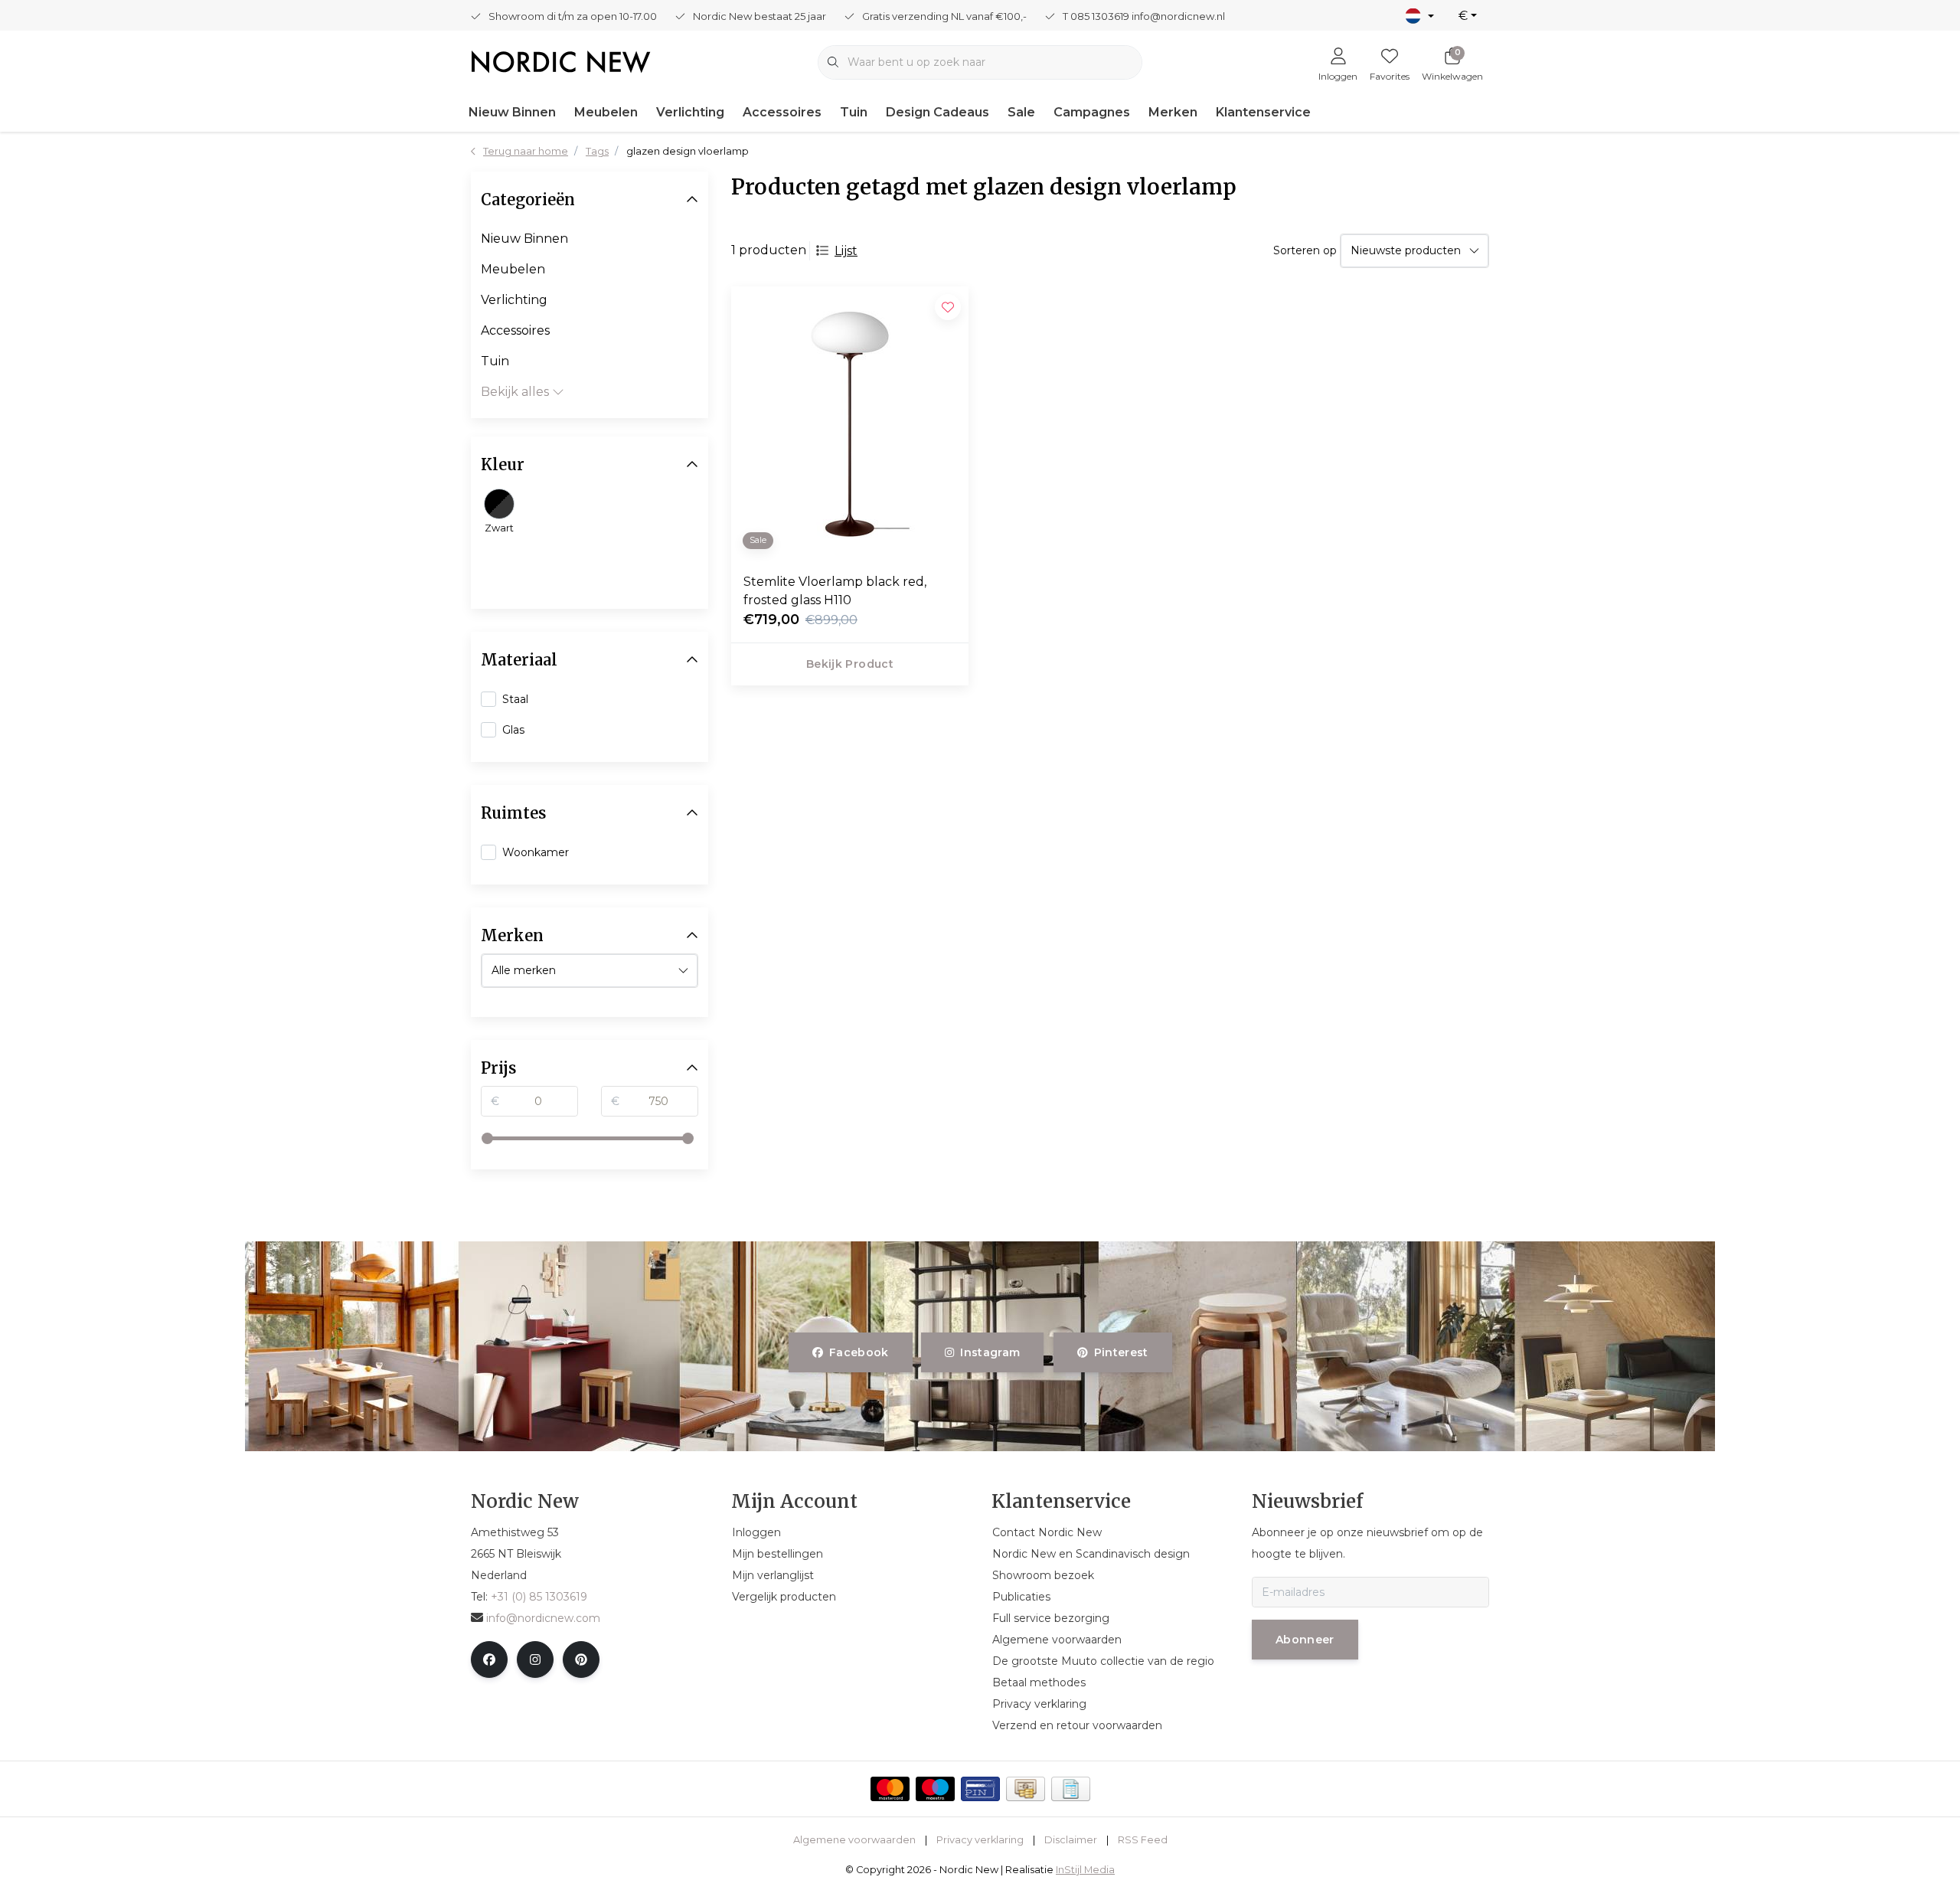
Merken (1173, 112)
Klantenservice (1263, 112)
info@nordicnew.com (543, 1618)
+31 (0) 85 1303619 (539, 1597)
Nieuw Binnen (512, 112)
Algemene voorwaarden (854, 1840)
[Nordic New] (561, 61)
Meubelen (606, 112)
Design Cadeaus (938, 112)
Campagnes (1092, 112)
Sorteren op (1305, 250)
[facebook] (489, 1659)
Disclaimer (1071, 1840)
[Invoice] (1071, 1789)
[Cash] (1026, 1789)
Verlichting (690, 112)
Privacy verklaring (980, 1840)
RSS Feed (1143, 1840)
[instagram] (535, 1659)
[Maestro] (935, 1789)
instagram (991, 1352)
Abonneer (1305, 1640)
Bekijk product (850, 664)
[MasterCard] (890, 1789)
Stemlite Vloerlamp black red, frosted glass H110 (835, 591)
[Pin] (980, 1789)
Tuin (854, 112)
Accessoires (782, 112)
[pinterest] (581, 1659)
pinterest (1120, 1352)
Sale (1021, 112)
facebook (859, 1352)
